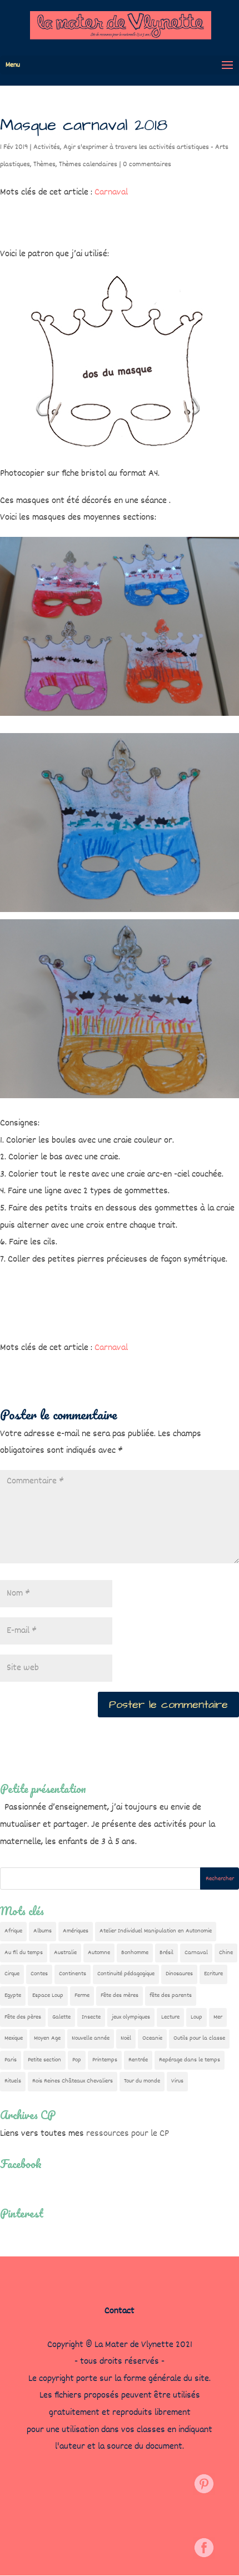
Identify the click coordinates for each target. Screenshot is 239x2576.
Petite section (44, 2060)
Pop (77, 2060)
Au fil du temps (24, 1953)
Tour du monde (142, 2081)
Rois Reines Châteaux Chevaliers (73, 2081)
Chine (226, 1953)
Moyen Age (47, 2038)
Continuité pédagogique (126, 1974)
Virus (177, 2081)
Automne (99, 1953)
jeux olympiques (131, 2017)
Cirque (12, 1974)
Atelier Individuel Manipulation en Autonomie (156, 1931)
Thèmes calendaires (88, 165)
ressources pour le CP (128, 2134)
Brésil (166, 1953)
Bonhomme (135, 1953)
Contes (39, 1974)
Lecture (170, 2017)
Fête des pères (23, 2017)
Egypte (13, 1995)
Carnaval (111, 193)
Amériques (76, 1931)
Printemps (105, 2060)
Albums (43, 1931)
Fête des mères (120, 1995)
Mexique (14, 2038)
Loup (196, 2017)
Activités (47, 147)
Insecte (91, 2017)
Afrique (13, 1931)
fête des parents (171, 1995)
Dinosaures (179, 1974)
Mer (218, 2017)
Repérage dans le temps (190, 2060)
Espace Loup (48, 1995)
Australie (65, 1953)
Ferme (82, 1995)
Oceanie (152, 2038)
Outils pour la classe (199, 2038)
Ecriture (213, 1974)
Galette (61, 2017)
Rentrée (138, 2060)
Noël (126, 2038)
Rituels (13, 2081)
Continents (73, 1974)
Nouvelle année (91, 2038)
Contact (120, 2311)
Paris (11, 2060)
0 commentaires (147, 165)
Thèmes (44, 165)
